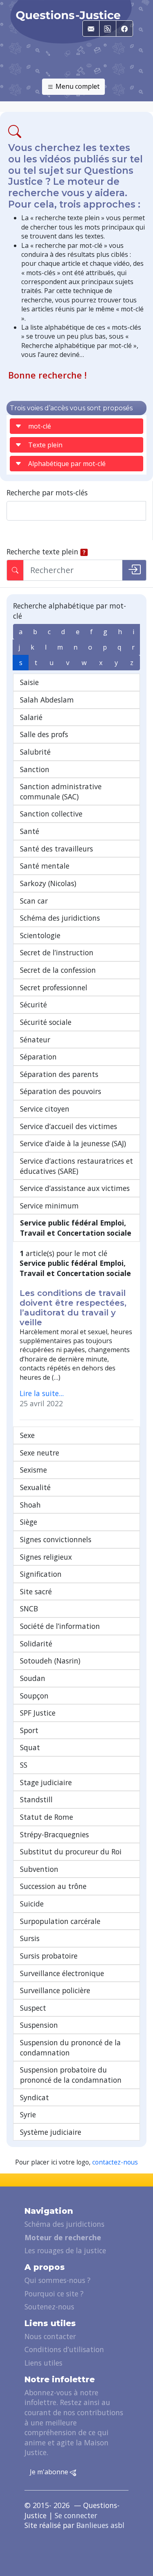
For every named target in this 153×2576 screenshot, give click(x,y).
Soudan (33, 1678)
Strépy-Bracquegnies (54, 1834)
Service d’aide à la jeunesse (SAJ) (73, 1143)
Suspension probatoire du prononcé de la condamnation (71, 2075)
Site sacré (36, 1591)
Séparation (38, 1057)
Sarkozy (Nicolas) (48, 883)
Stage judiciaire (46, 1782)
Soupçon (34, 1696)
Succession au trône (53, 1886)
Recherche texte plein (42, 552)
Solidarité (36, 1644)
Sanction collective (51, 814)
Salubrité (35, 752)
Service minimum (49, 1206)
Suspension (39, 2025)
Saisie (29, 682)
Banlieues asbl (100, 2525)
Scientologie (40, 935)
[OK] (134, 570)
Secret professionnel (54, 987)
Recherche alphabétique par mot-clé (70, 611)
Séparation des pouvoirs (61, 1091)
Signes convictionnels (56, 1539)
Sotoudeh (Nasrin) (50, 1661)
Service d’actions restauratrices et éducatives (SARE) (76, 1166)
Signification (41, 1574)
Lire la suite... (42, 1393)
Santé (30, 831)
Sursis (30, 1938)
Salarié (31, 717)
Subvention (39, 1869)
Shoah (30, 1505)
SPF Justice (38, 1713)
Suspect (33, 2008)
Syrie (28, 2114)
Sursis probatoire (49, 1956)
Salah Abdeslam (47, 700)
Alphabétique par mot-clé (67, 464)
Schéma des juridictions (60, 918)
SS (24, 1765)
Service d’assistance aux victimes (75, 1188)
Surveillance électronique (62, 1973)
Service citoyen (45, 1109)
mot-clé (40, 426)
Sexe (27, 1435)
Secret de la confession (58, 970)
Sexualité (35, 1487)
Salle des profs (44, 734)
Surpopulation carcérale (60, 1921)
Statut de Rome (47, 1817)
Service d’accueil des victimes (69, 1126)
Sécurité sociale (46, 1022)
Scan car (34, 901)
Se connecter (76, 2515)
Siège (29, 1522)
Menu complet (77, 86)
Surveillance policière (55, 1990)
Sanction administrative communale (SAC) (61, 791)
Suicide (32, 1904)
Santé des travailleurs (57, 849)
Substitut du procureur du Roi (71, 1852)
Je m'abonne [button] (50, 2472)
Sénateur (35, 1040)
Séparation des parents (59, 1074)
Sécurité (33, 1005)
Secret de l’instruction (57, 952)
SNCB (29, 1609)
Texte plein (45, 445)
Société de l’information (60, 1626)
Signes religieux (46, 1557)
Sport (29, 1730)
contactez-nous (115, 2162)
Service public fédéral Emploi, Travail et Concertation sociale (76, 1228)
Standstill (36, 1799)
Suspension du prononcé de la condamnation (70, 2047)
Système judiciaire (51, 2132)
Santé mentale (45, 866)
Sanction (35, 769)
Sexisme (33, 1470)
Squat (30, 1747)
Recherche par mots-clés (47, 492)
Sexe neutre (40, 1453)
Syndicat (34, 2097)
